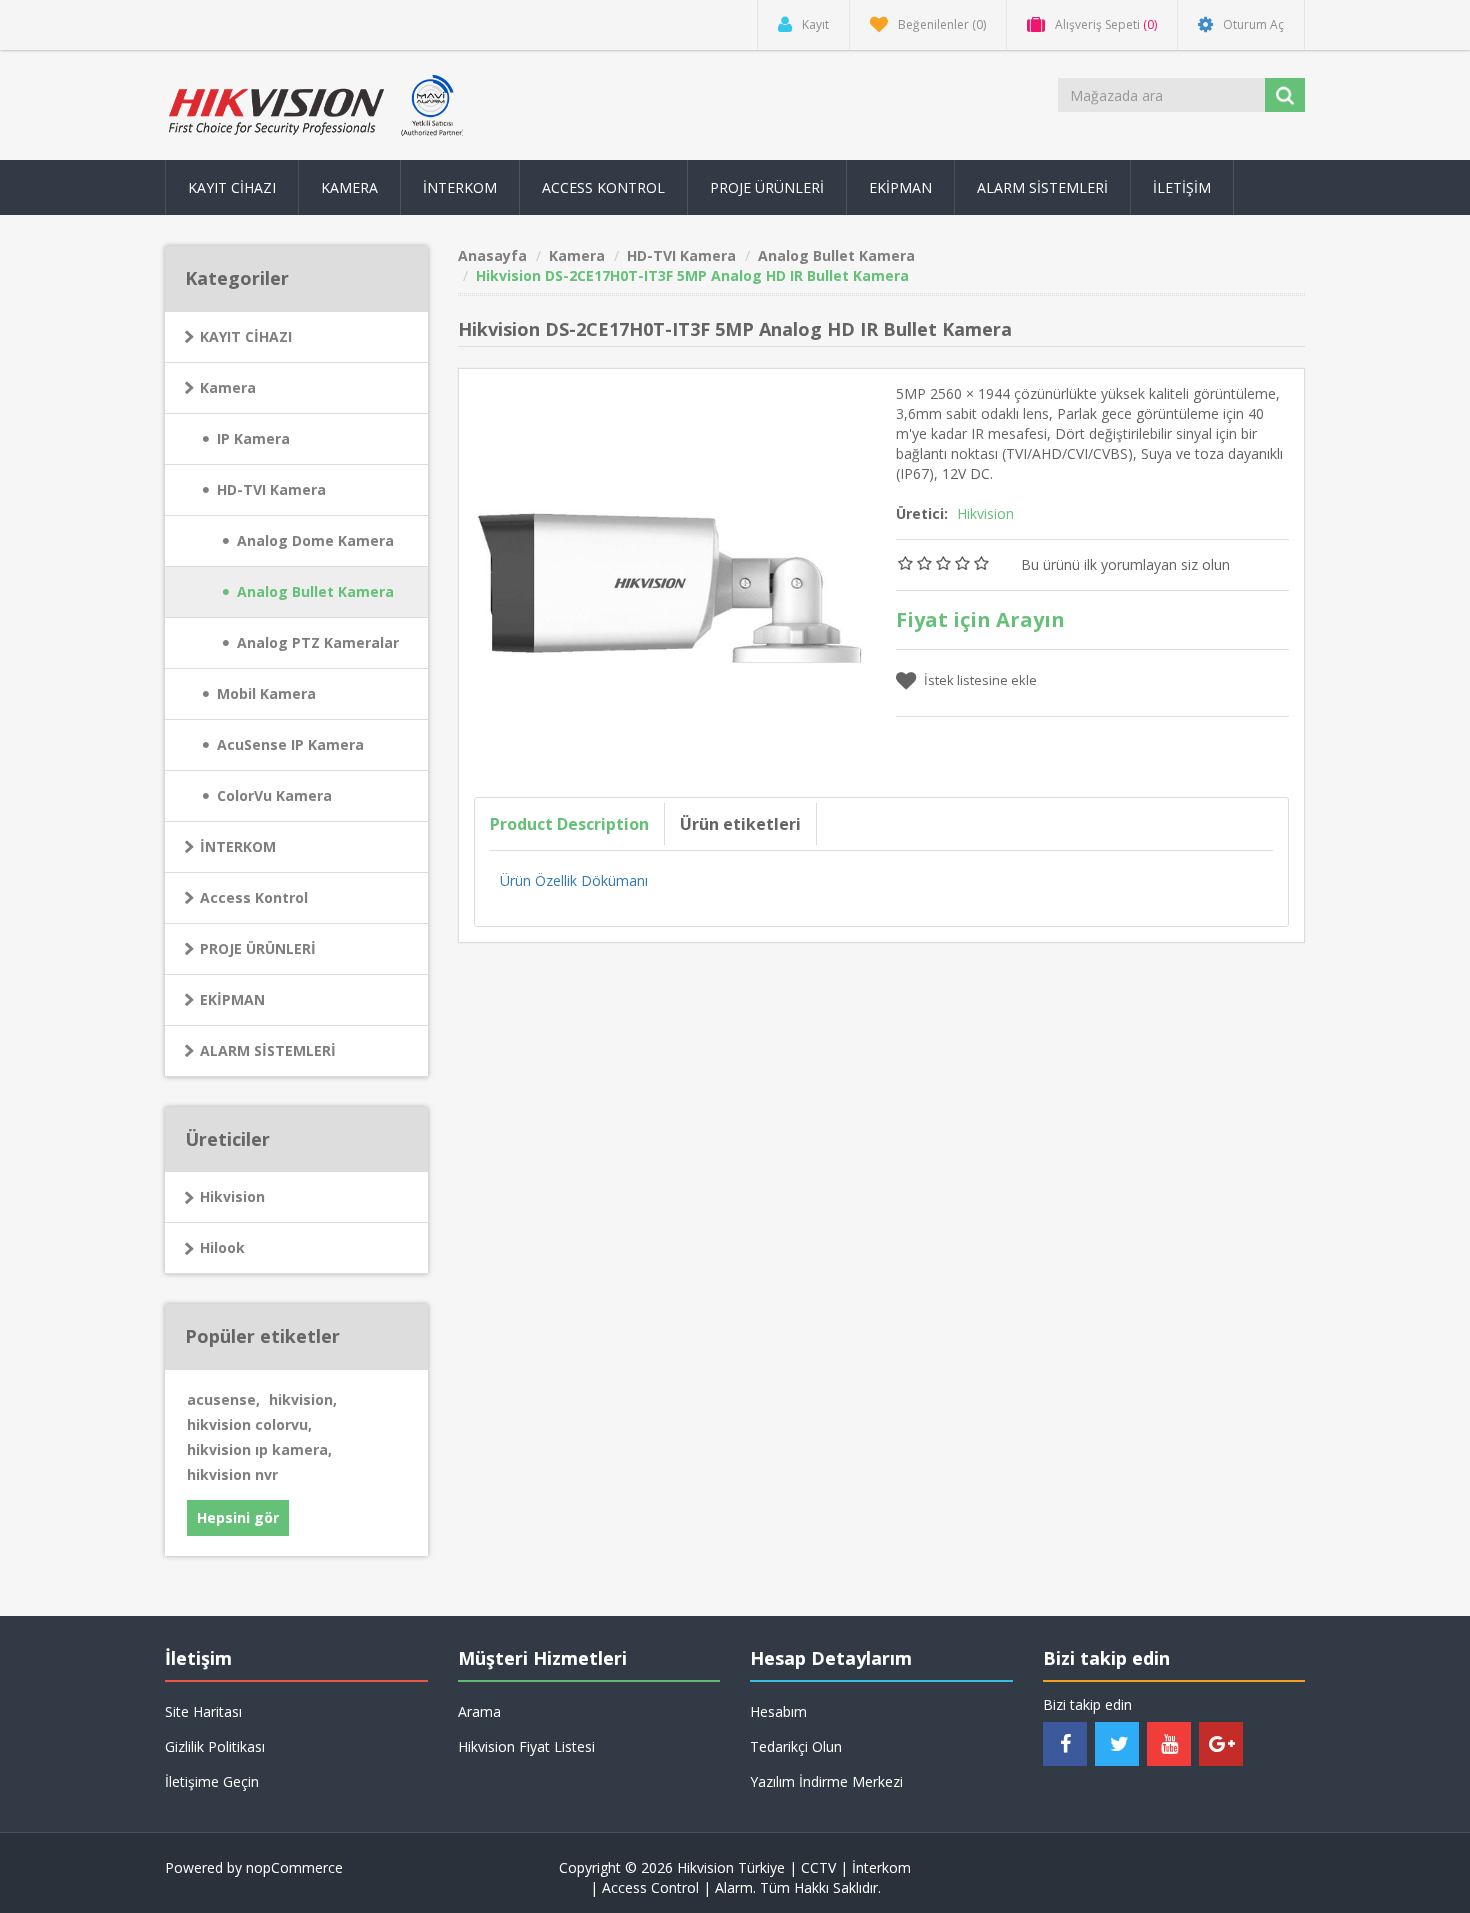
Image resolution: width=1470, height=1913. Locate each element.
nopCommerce (294, 1867)
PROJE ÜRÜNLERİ (258, 948)
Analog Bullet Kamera (315, 591)
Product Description (569, 824)
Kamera (228, 387)
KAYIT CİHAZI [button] (232, 187)
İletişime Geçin (212, 1781)
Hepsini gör (238, 1517)
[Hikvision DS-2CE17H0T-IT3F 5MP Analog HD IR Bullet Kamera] (670, 578)
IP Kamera (253, 438)
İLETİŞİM (1182, 187)
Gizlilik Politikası (215, 1746)
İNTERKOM (238, 846)
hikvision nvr (232, 1474)
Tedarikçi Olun (796, 1746)
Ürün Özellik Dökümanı (574, 880)
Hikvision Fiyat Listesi (526, 1746)
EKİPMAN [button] (900, 187)
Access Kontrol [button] (603, 187)
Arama (479, 1711)
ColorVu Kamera (274, 795)
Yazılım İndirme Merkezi (826, 1781)
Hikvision (232, 1196)
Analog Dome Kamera (315, 540)
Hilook (222, 1247)
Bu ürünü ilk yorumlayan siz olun (1125, 564)
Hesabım (778, 1711)
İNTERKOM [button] (460, 187)
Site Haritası (203, 1711)
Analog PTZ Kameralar (318, 642)
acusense (223, 1399)
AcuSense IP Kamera (290, 744)
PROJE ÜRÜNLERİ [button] (767, 187)
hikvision (303, 1399)
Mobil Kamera (266, 693)
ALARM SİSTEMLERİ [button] (1042, 187)
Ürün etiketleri (740, 824)
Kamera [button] (349, 187)
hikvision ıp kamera (259, 1449)
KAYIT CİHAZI (246, 336)
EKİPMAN (232, 999)
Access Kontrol (254, 897)
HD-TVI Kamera (271, 489)
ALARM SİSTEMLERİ (268, 1050)
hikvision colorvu (249, 1424)
